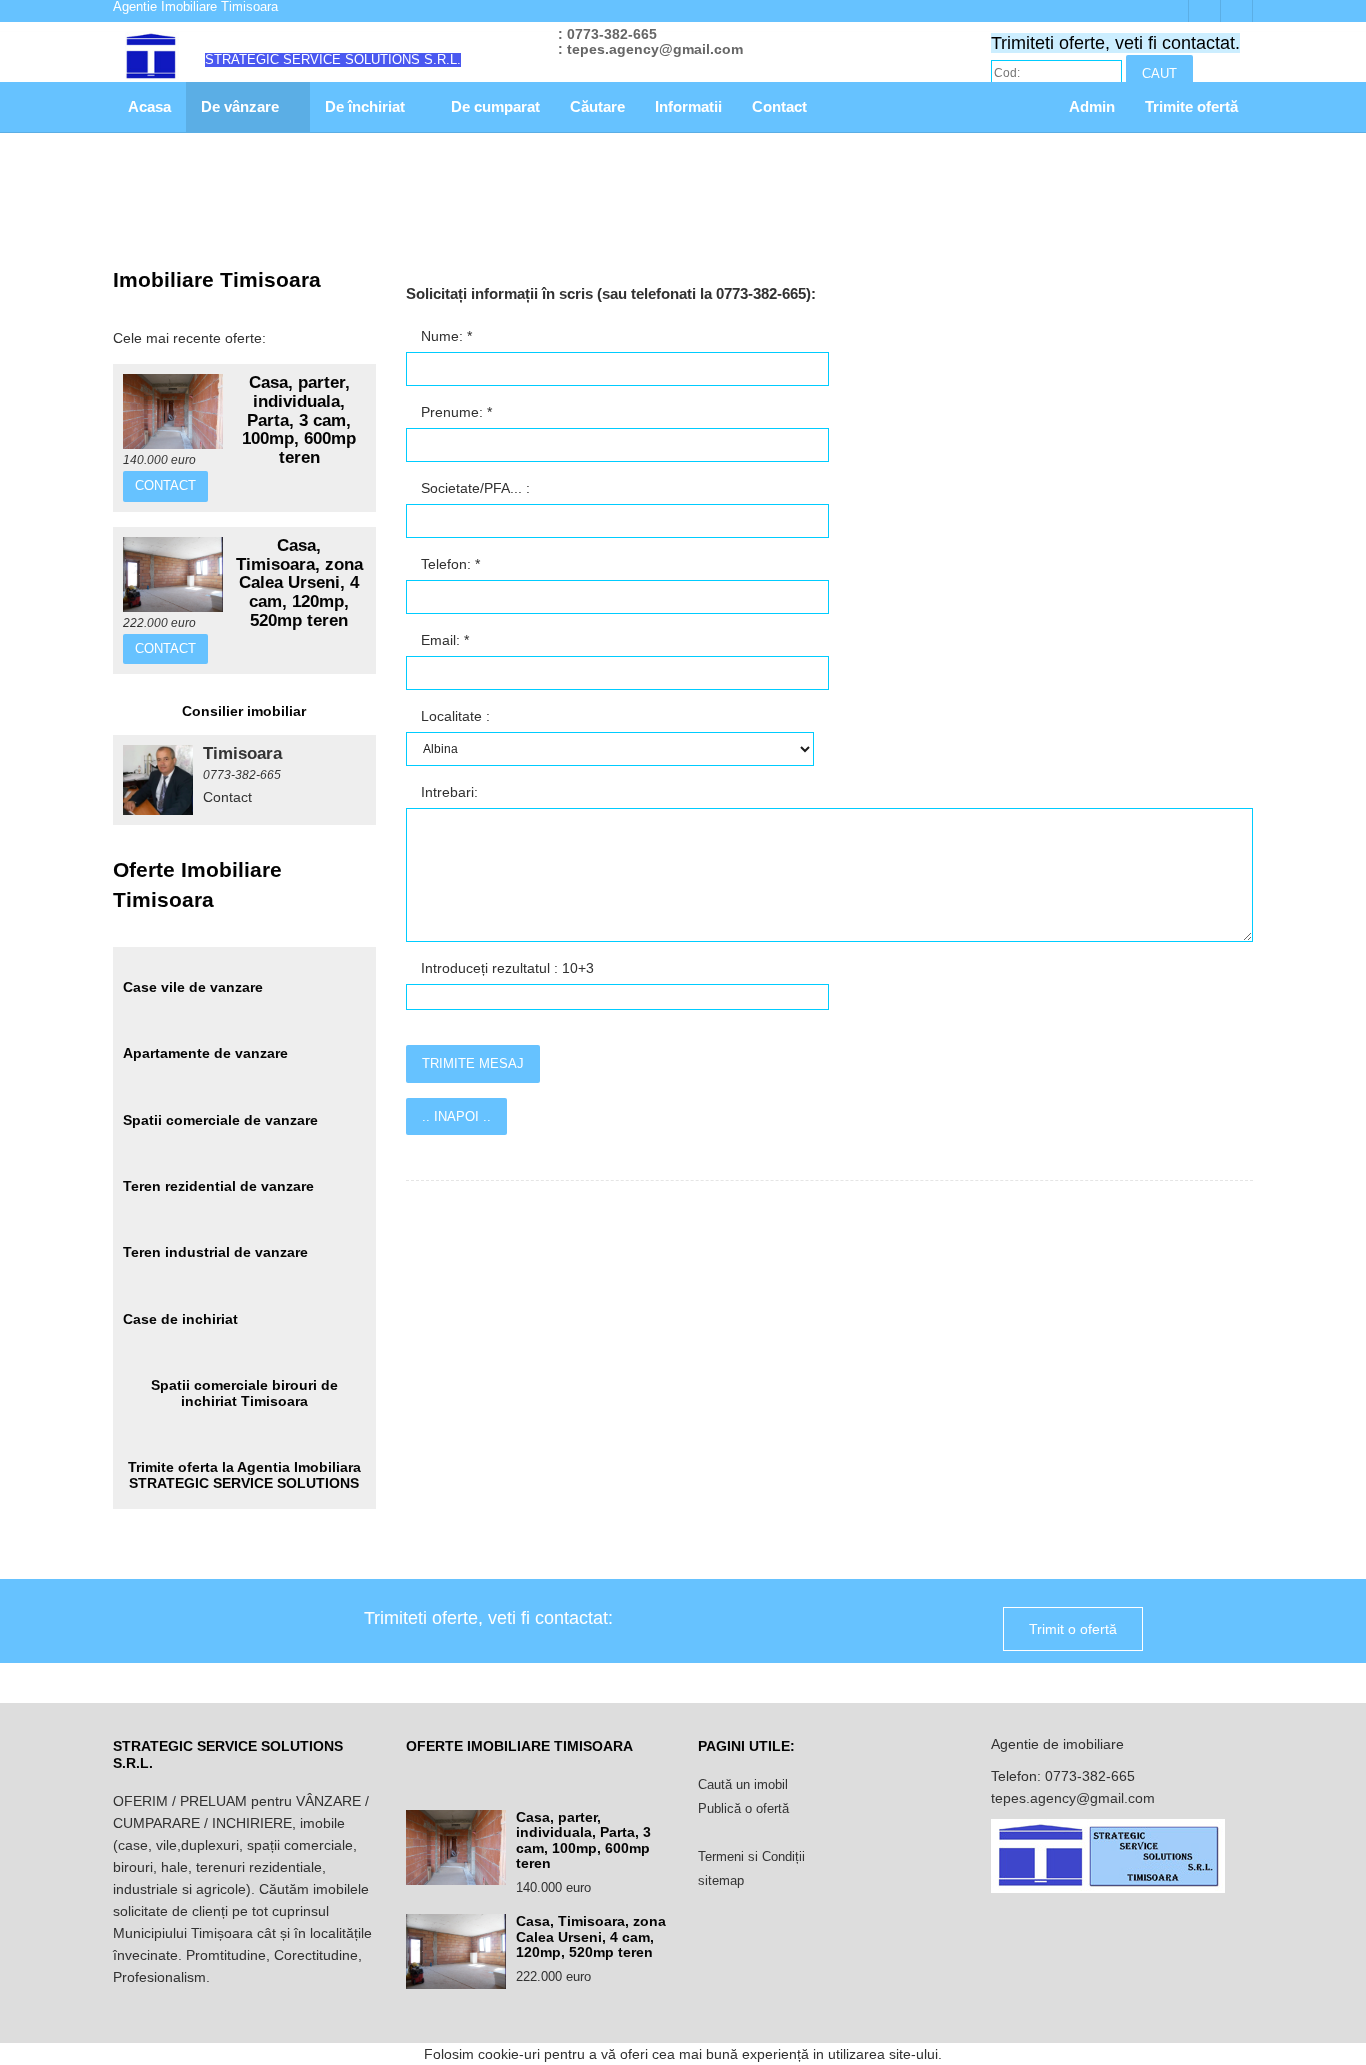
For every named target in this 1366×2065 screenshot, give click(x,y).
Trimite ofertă (1191, 106)
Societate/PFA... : (473, 488)
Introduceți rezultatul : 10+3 (505, 968)
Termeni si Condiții (751, 1856)
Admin (1092, 106)
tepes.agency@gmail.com (1073, 1798)
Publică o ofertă (743, 1808)
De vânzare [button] (242, 106)
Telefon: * (448, 564)
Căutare (597, 106)
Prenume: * (454, 412)
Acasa (149, 106)
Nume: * (444, 336)
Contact (779, 106)
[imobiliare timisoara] (158, 780)
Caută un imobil (743, 1784)
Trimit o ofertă (1073, 1629)
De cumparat (495, 106)
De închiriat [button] (367, 106)
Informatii (688, 106)
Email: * (443, 640)
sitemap (721, 1880)
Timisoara (242, 753)
